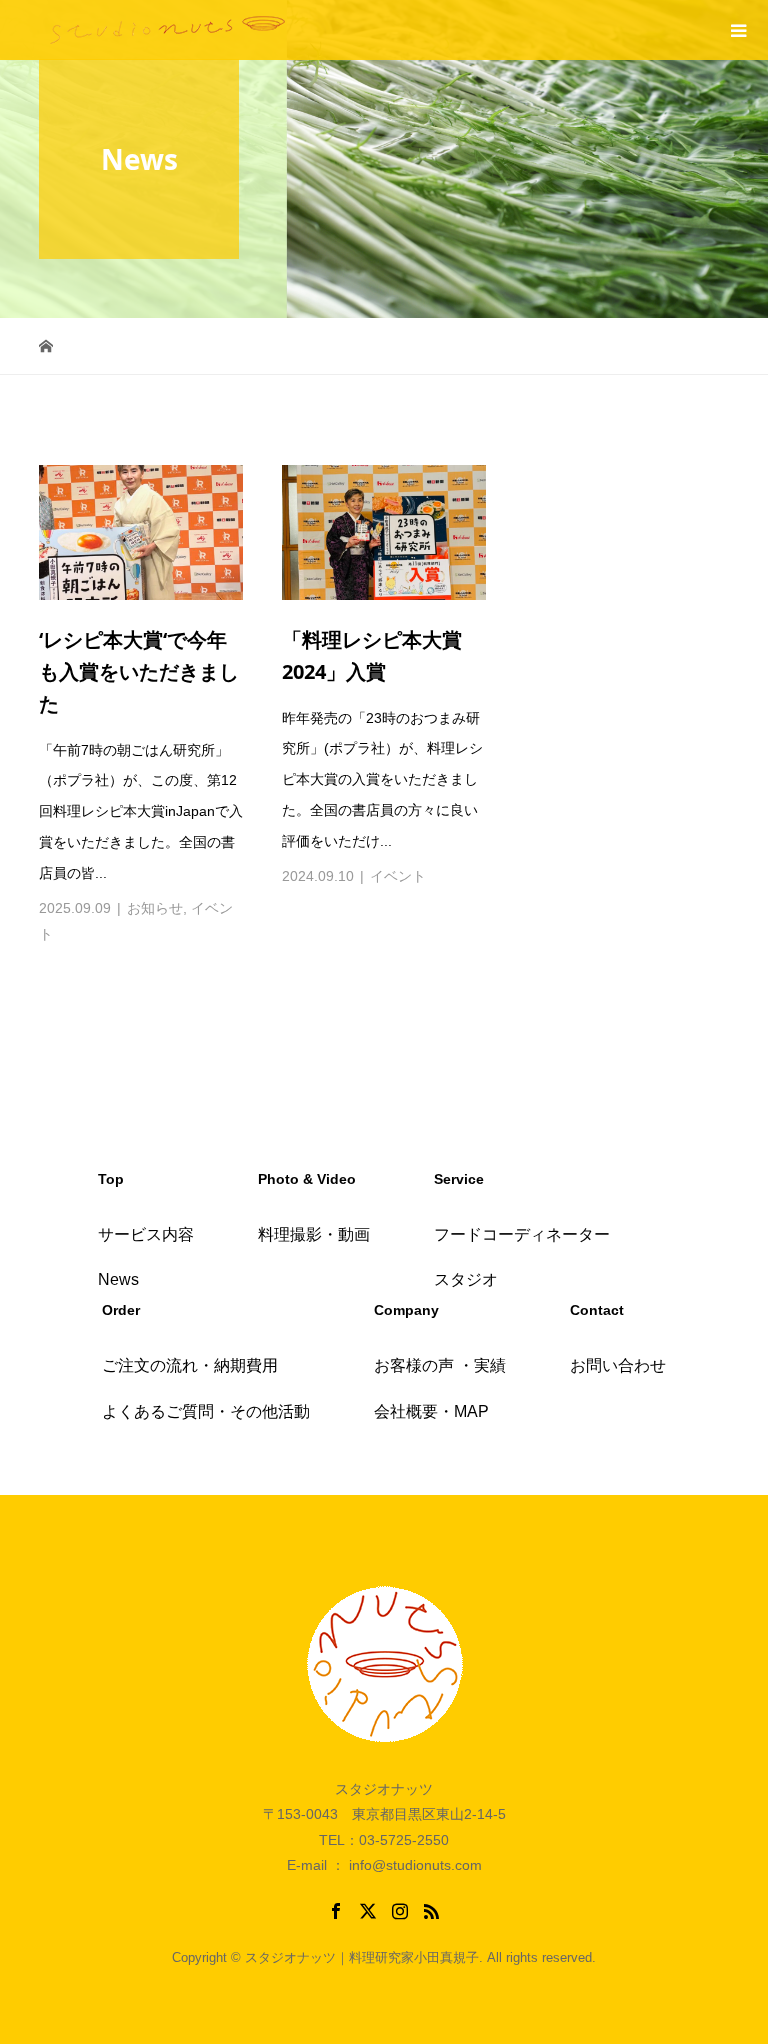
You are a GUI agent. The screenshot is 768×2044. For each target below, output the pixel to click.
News (118, 1279)
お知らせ (155, 908)
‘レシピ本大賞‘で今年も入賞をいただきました (139, 671)
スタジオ (466, 1279)
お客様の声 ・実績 (440, 1365)
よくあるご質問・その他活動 (206, 1411)
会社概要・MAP (431, 1411)
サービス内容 (146, 1234)
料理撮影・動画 (314, 1234)
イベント (398, 876)
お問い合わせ (618, 1365)
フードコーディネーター (522, 1234)
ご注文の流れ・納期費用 (190, 1365)
